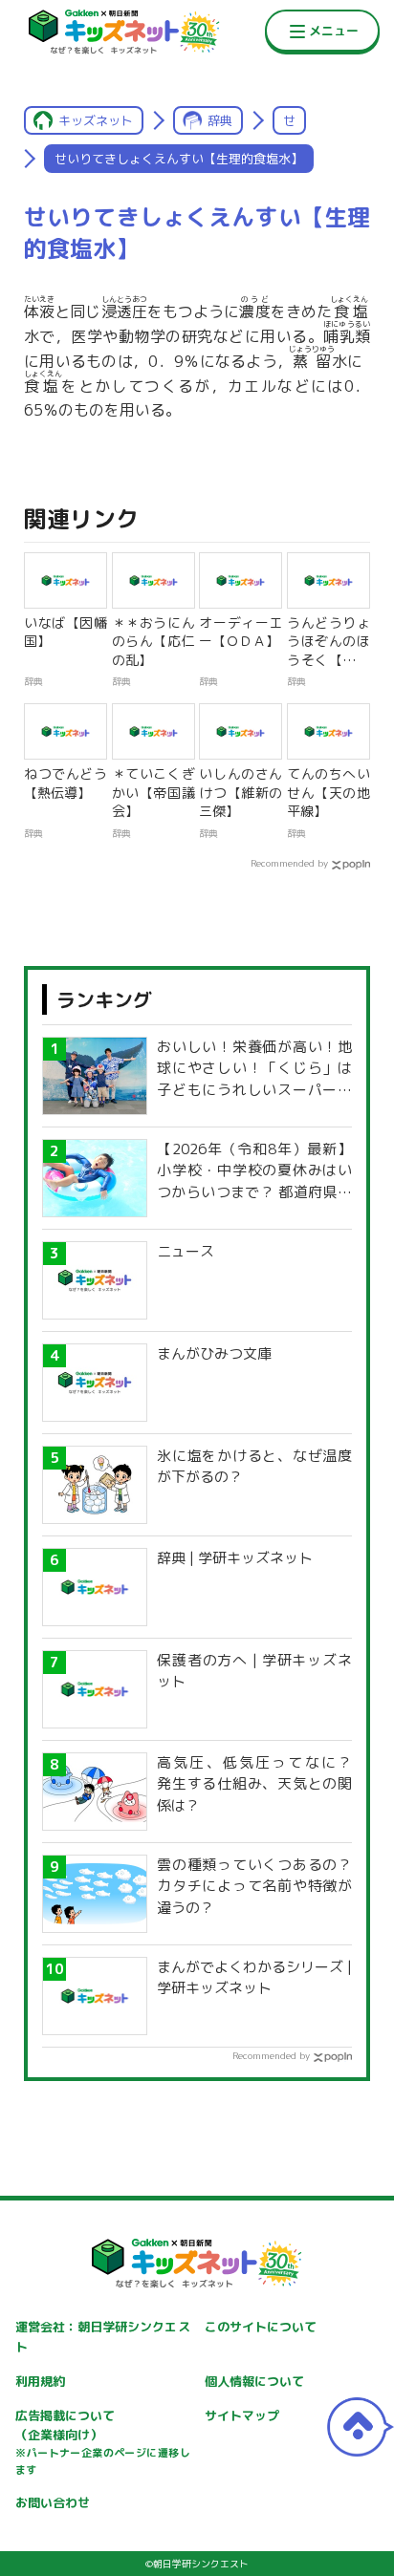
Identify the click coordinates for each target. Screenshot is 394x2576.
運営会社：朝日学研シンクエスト (102, 2337)
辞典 (220, 120)
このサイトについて (261, 2327)
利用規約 (40, 2381)
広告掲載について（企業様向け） (102, 2442)
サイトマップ (242, 2415)
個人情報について (254, 2381)
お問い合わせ (53, 2502)
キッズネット (96, 120)
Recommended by (289, 863)
